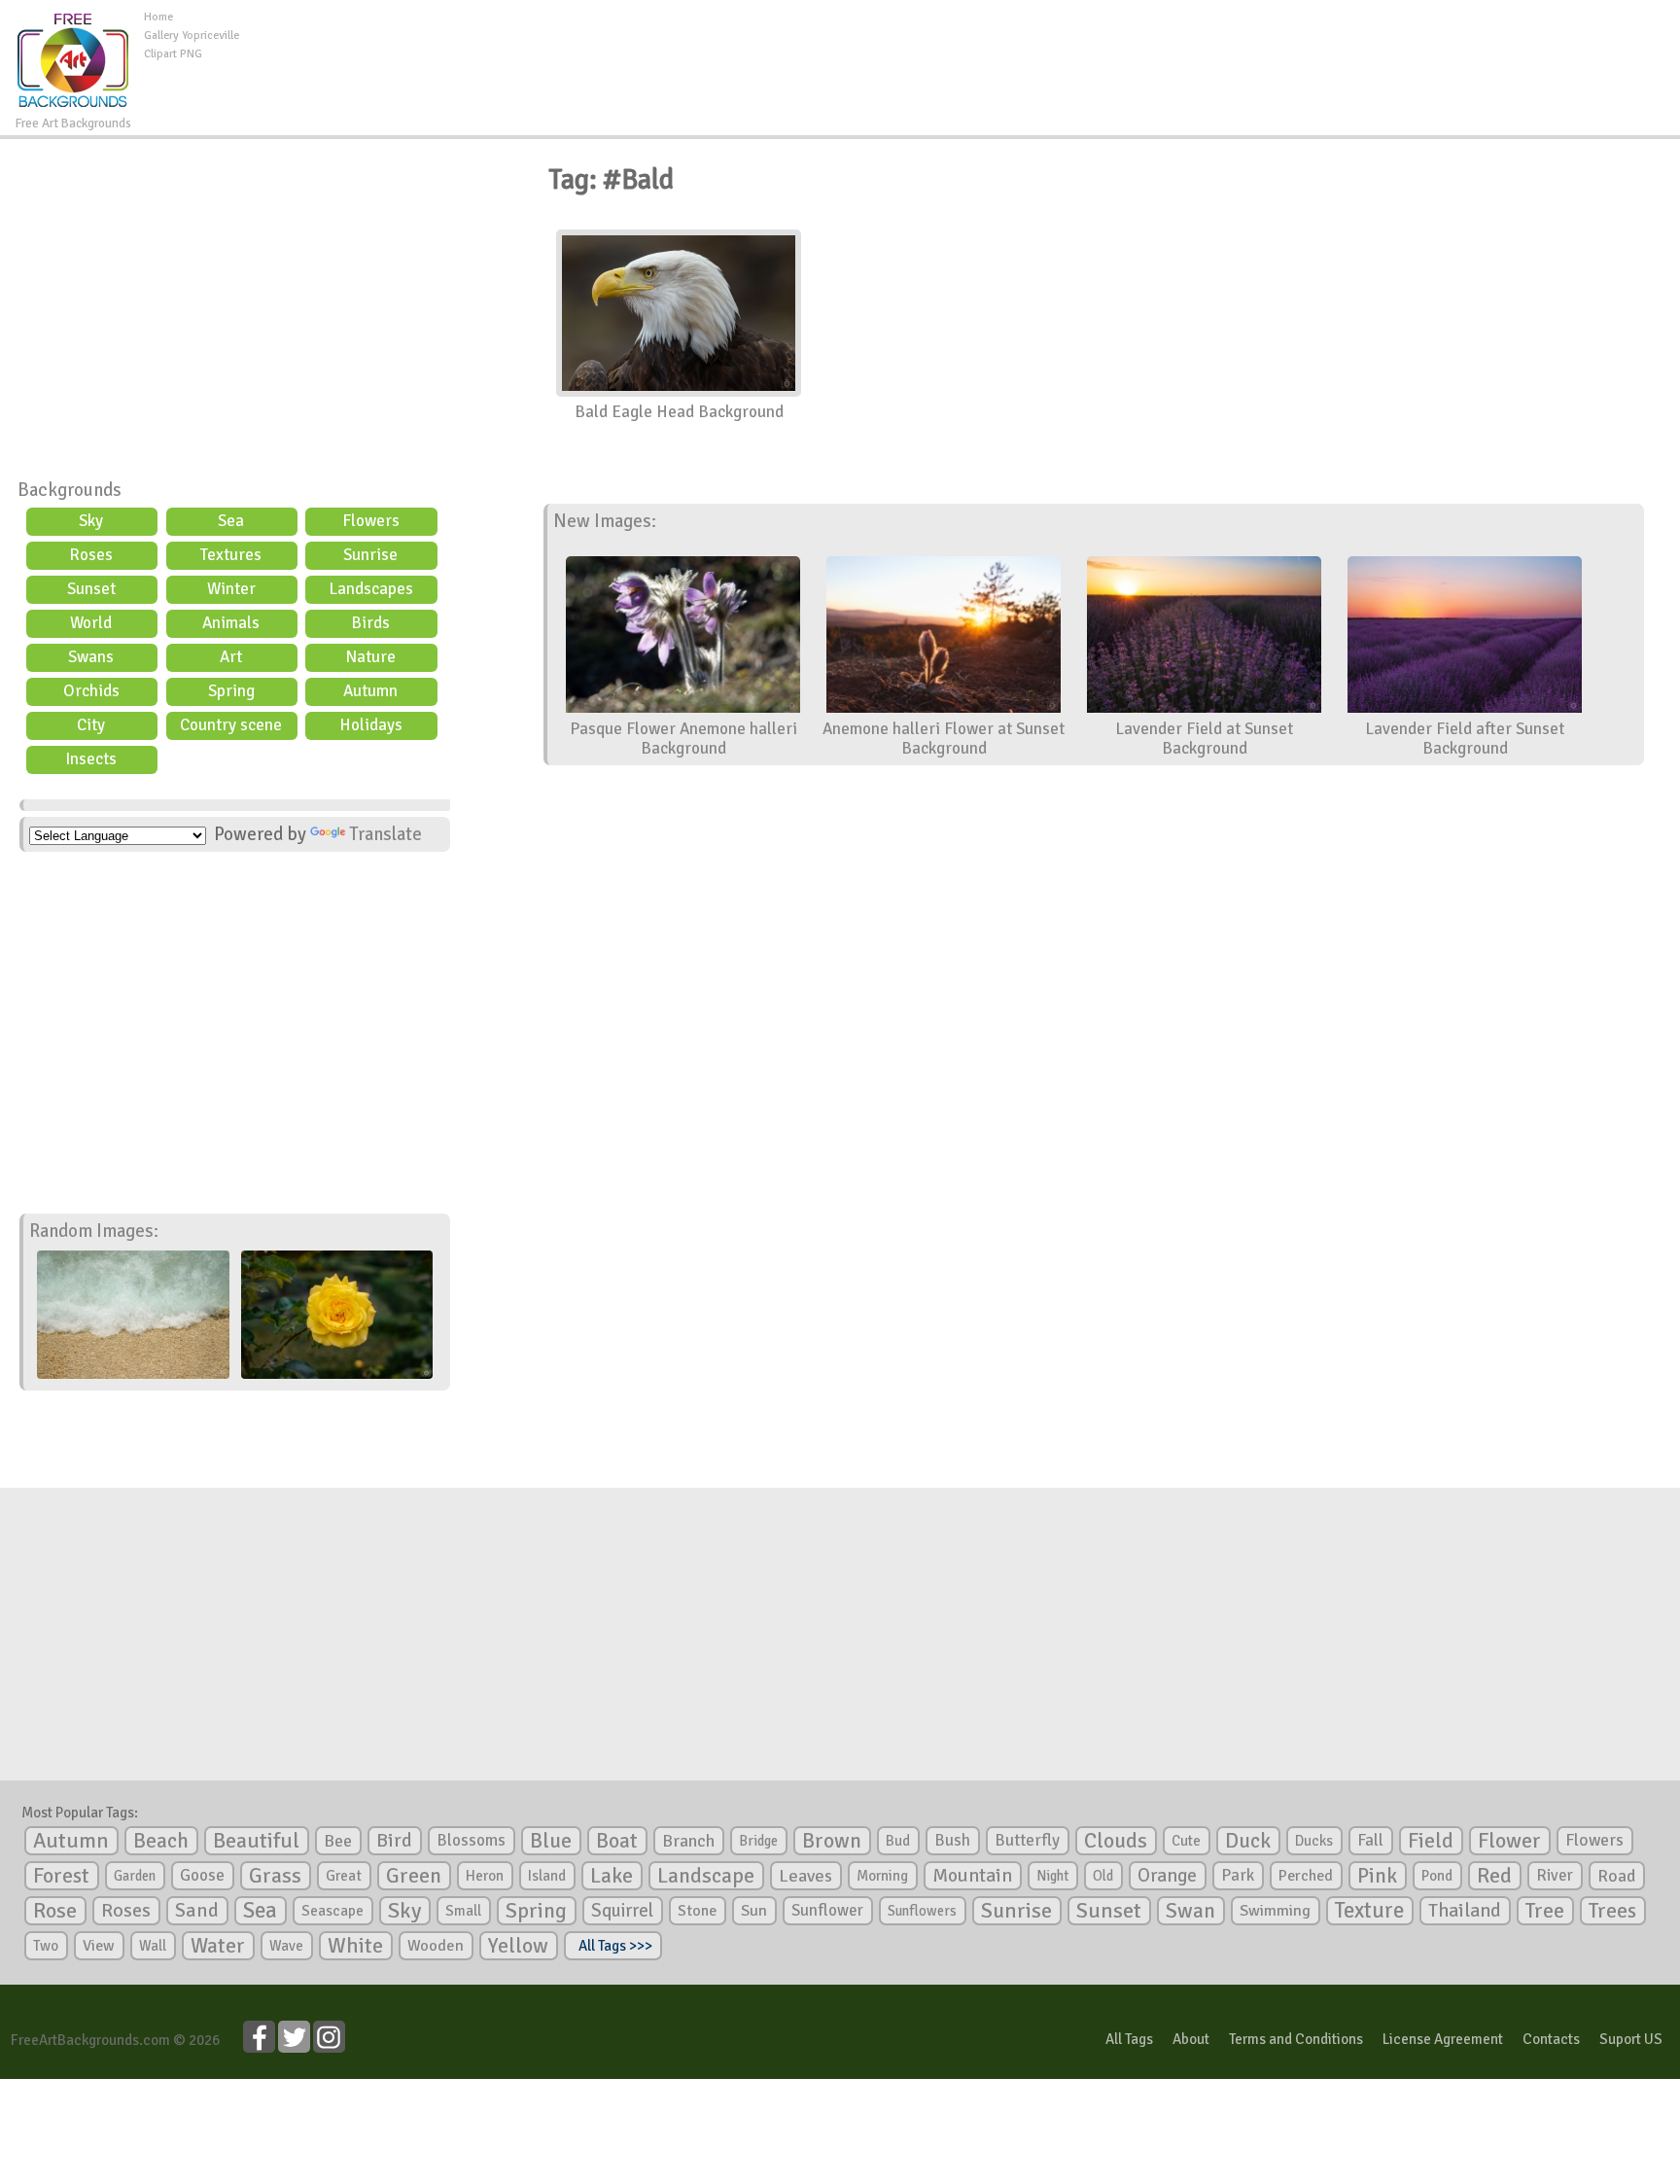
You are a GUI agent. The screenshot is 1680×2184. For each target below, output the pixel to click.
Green (414, 1875)
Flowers (371, 521)
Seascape (332, 1911)
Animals (231, 623)
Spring (231, 691)
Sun (754, 1911)
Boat (617, 1841)
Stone (697, 1911)
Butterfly (1027, 1840)
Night (1052, 1876)
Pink (1377, 1875)
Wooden (436, 1946)
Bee (338, 1841)
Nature (370, 657)
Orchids (91, 691)
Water (218, 1946)
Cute (1186, 1841)
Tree (1545, 1910)
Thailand (1465, 1911)
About (1191, 2039)
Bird (394, 1840)
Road (1616, 1876)
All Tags (1129, 2039)
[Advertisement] (960, 53)
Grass (275, 1876)
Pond (1437, 1876)
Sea (231, 521)
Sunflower (827, 1910)
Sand (197, 1910)
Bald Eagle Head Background (679, 412)
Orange (1167, 1876)
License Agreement (1443, 2039)
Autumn (370, 691)
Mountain (972, 1876)
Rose (55, 1910)
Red (1494, 1875)
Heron (485, 1876)
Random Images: (94, 1231)
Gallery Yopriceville (192, 35)
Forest (61, 1876)
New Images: (605, 521)
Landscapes (371, 589)
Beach (161, 1841)
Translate (385, 834)
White (355, 1946)
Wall (153, 1946)
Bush (952, 1840)
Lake (612, 1875)
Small (463, 1911)
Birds (370, 623)
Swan (1190, 1911)
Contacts (1551, 2039)
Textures (231, 555)
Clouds (1116, 1840)
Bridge (758, 1841)
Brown (832, 1841)
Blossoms (471, 1840)
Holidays (371, 725)
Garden (135, 1876)
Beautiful (256, 1840)
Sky (91, 521)
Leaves (805, 1876)
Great (344, 1876)
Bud (898, 1841)
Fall (1370, 1840)
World (91, 623)
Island (547, 1876)
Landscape (706, 1876)
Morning (882, 1876)
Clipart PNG (173, 54)
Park (1238, 1875)
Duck (1248, 1841)
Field (1431, 1841)
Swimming (1275, 1911)
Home (158, 17)
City (91, 725)
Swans (91, 657)
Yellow (518, 1945)
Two (46, 1946)
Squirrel (622, 1910)
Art (231, 657)
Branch (688, 1841)
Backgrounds (70, 490)
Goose (202, 1875)
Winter (231, 589)
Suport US (1631, 2039)
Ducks (1314, 1841)
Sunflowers (922, 1911)
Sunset (91, 589)
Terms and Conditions (1296, 2039)
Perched (1306, 1876)
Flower (1509, 1840)
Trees (1612, 1911)
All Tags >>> (612, 1946)
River (1555, 1875)
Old (1103, 1876)
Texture (1369, 1911)
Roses (91, 555)
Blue (551, 1841)
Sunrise (370, 555)
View (99, 1946)
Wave (286, 1946)
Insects (91, 759)
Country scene (231, 725)
